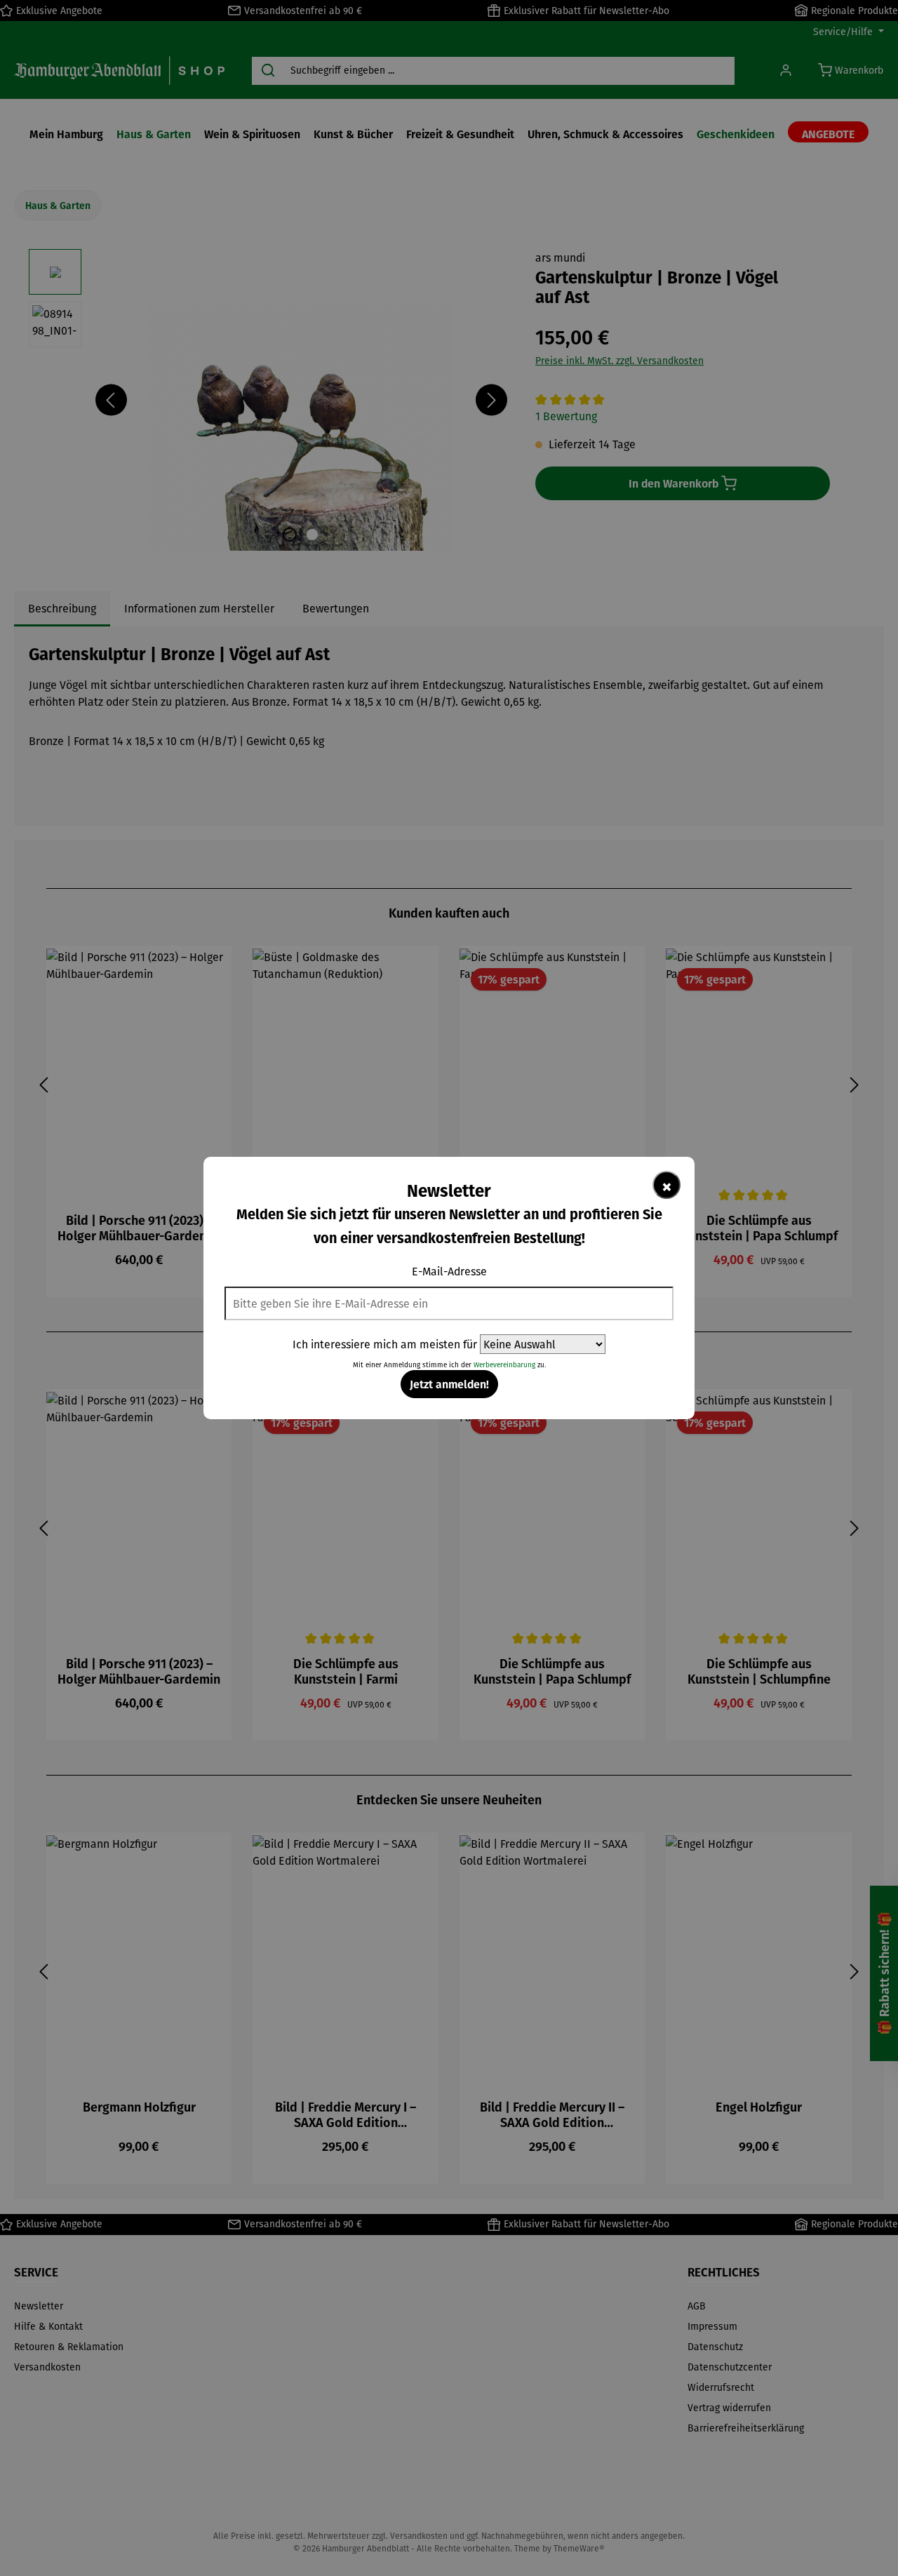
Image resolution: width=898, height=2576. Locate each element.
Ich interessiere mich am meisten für (385, 1344)
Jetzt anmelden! (449, 1384)
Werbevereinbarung (504, 1365)
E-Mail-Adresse (449, 1271)
